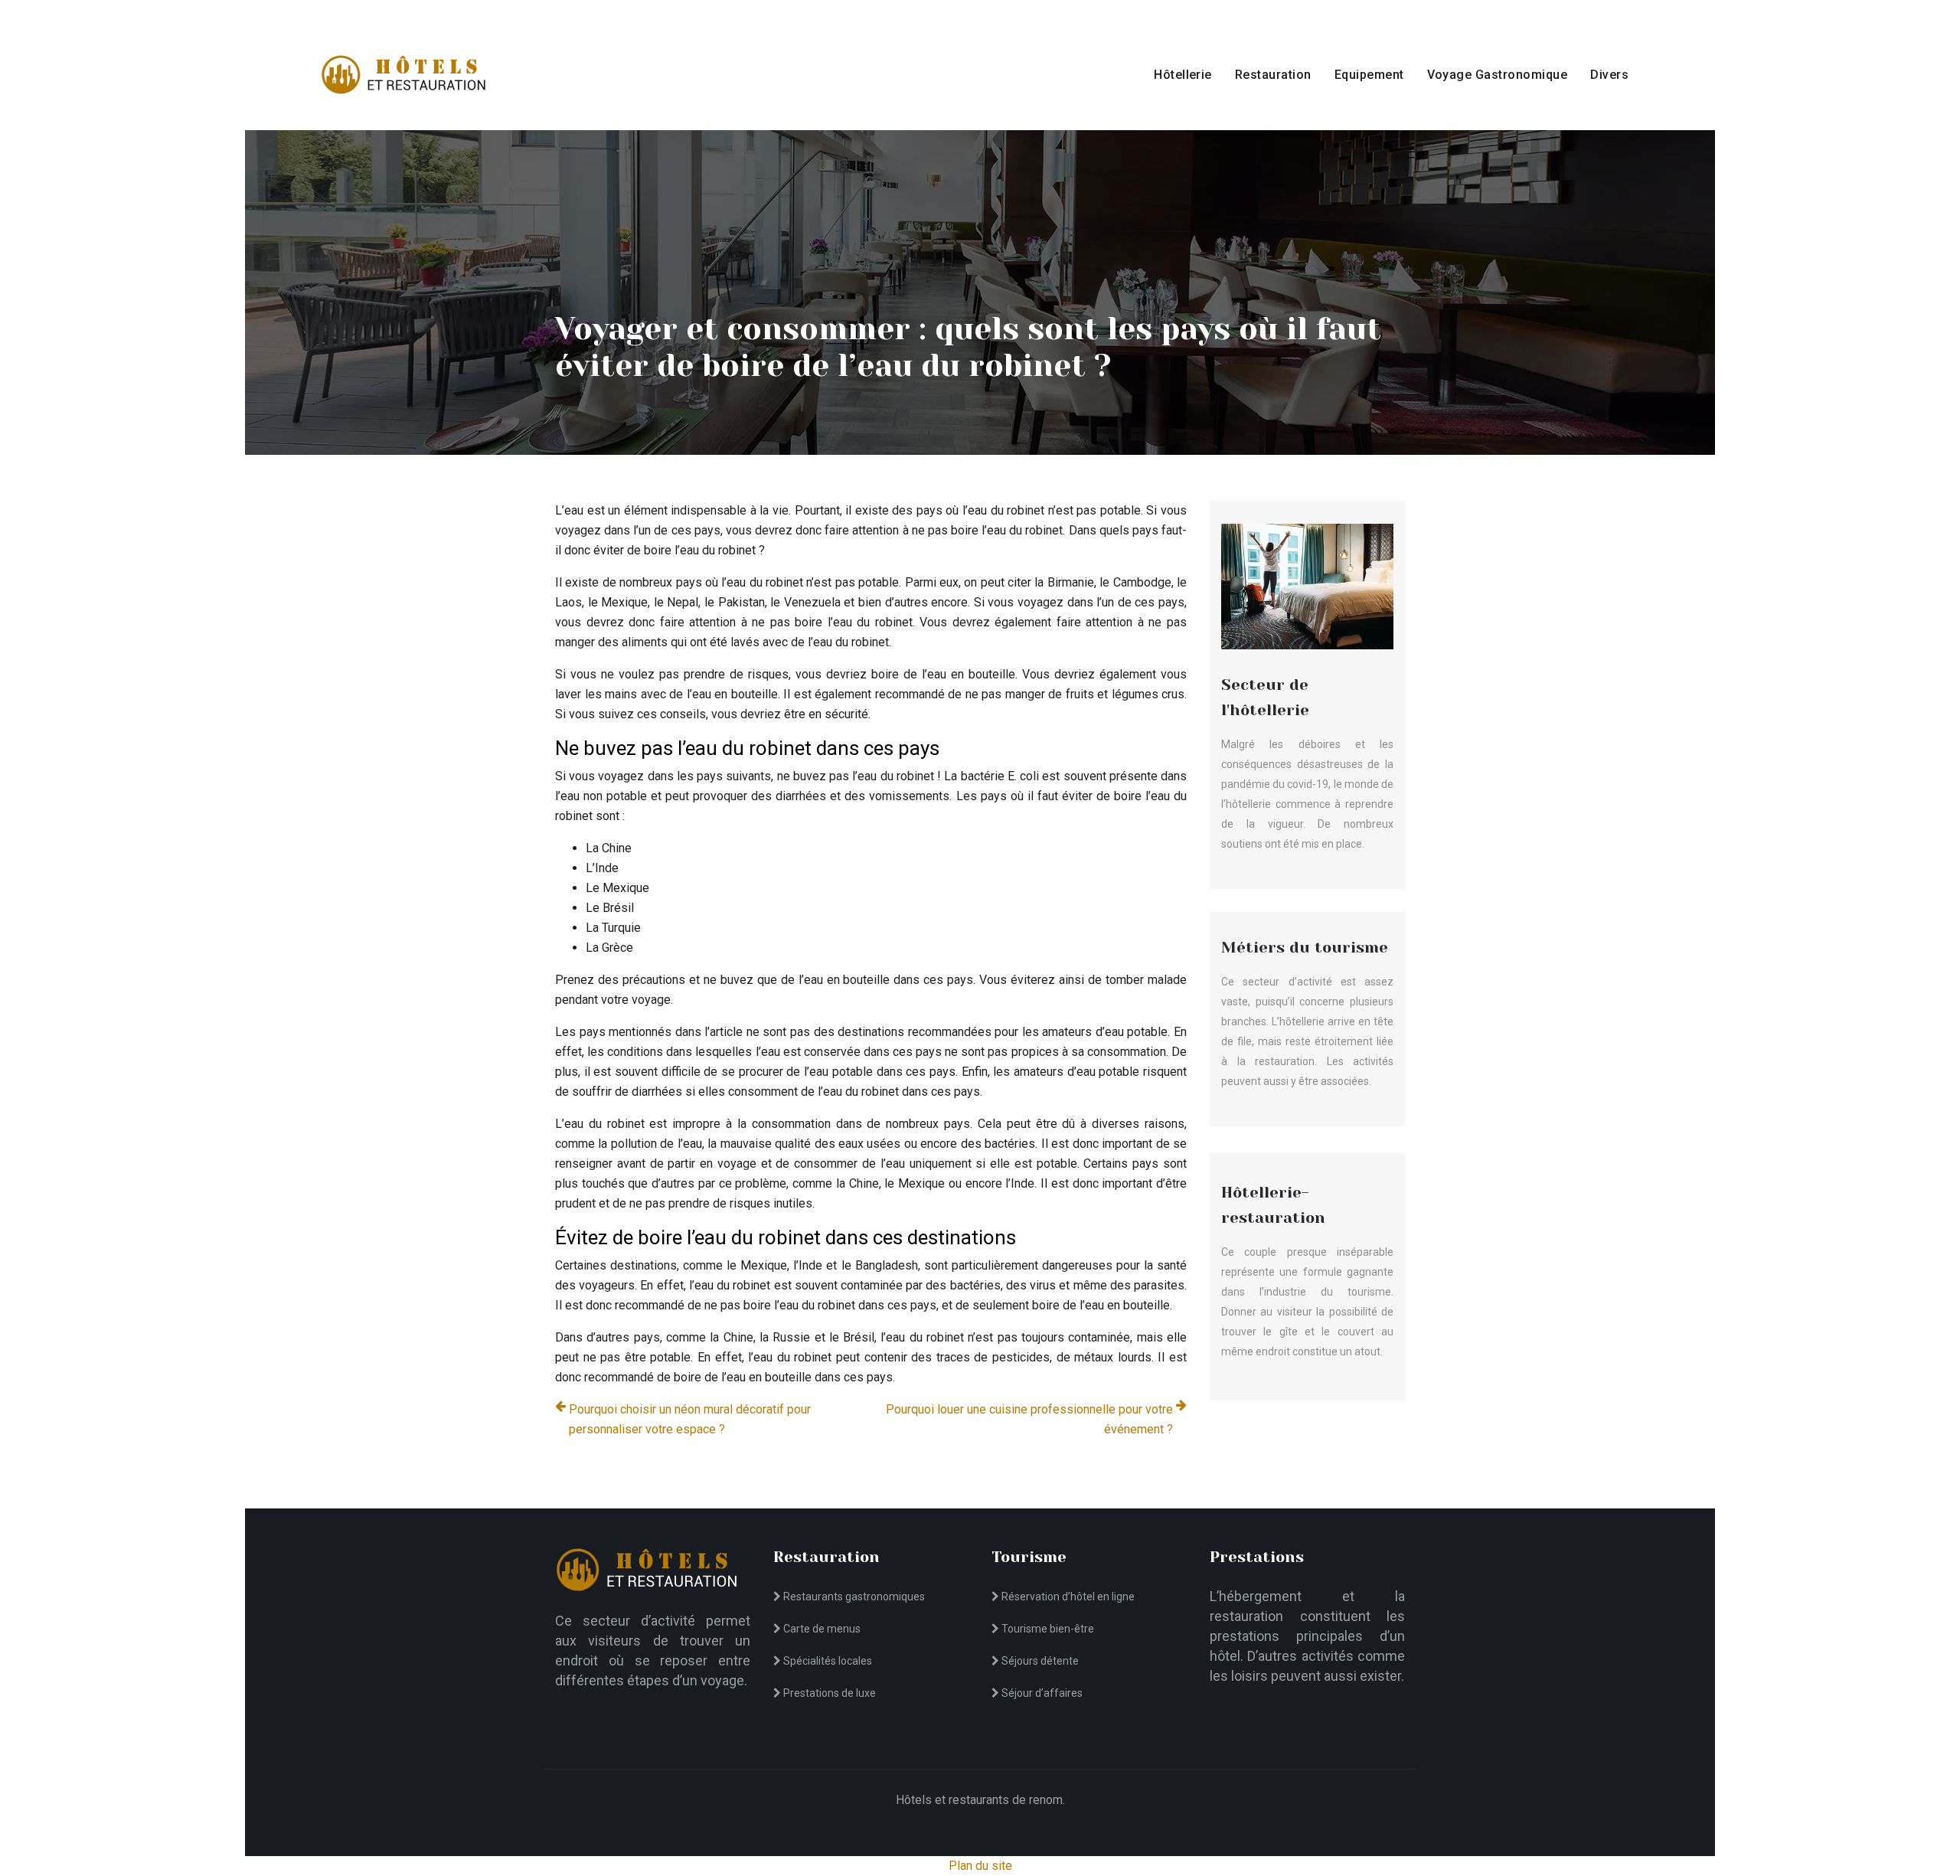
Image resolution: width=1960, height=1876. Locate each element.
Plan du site (980, 1866)
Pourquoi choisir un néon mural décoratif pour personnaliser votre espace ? (690, 1419)
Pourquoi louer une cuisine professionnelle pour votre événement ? (1029, 1419)
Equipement (1369, 75)
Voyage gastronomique (1498, 75)
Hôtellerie (1183, 75)
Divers (1609, 75)
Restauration (1273, 75)
